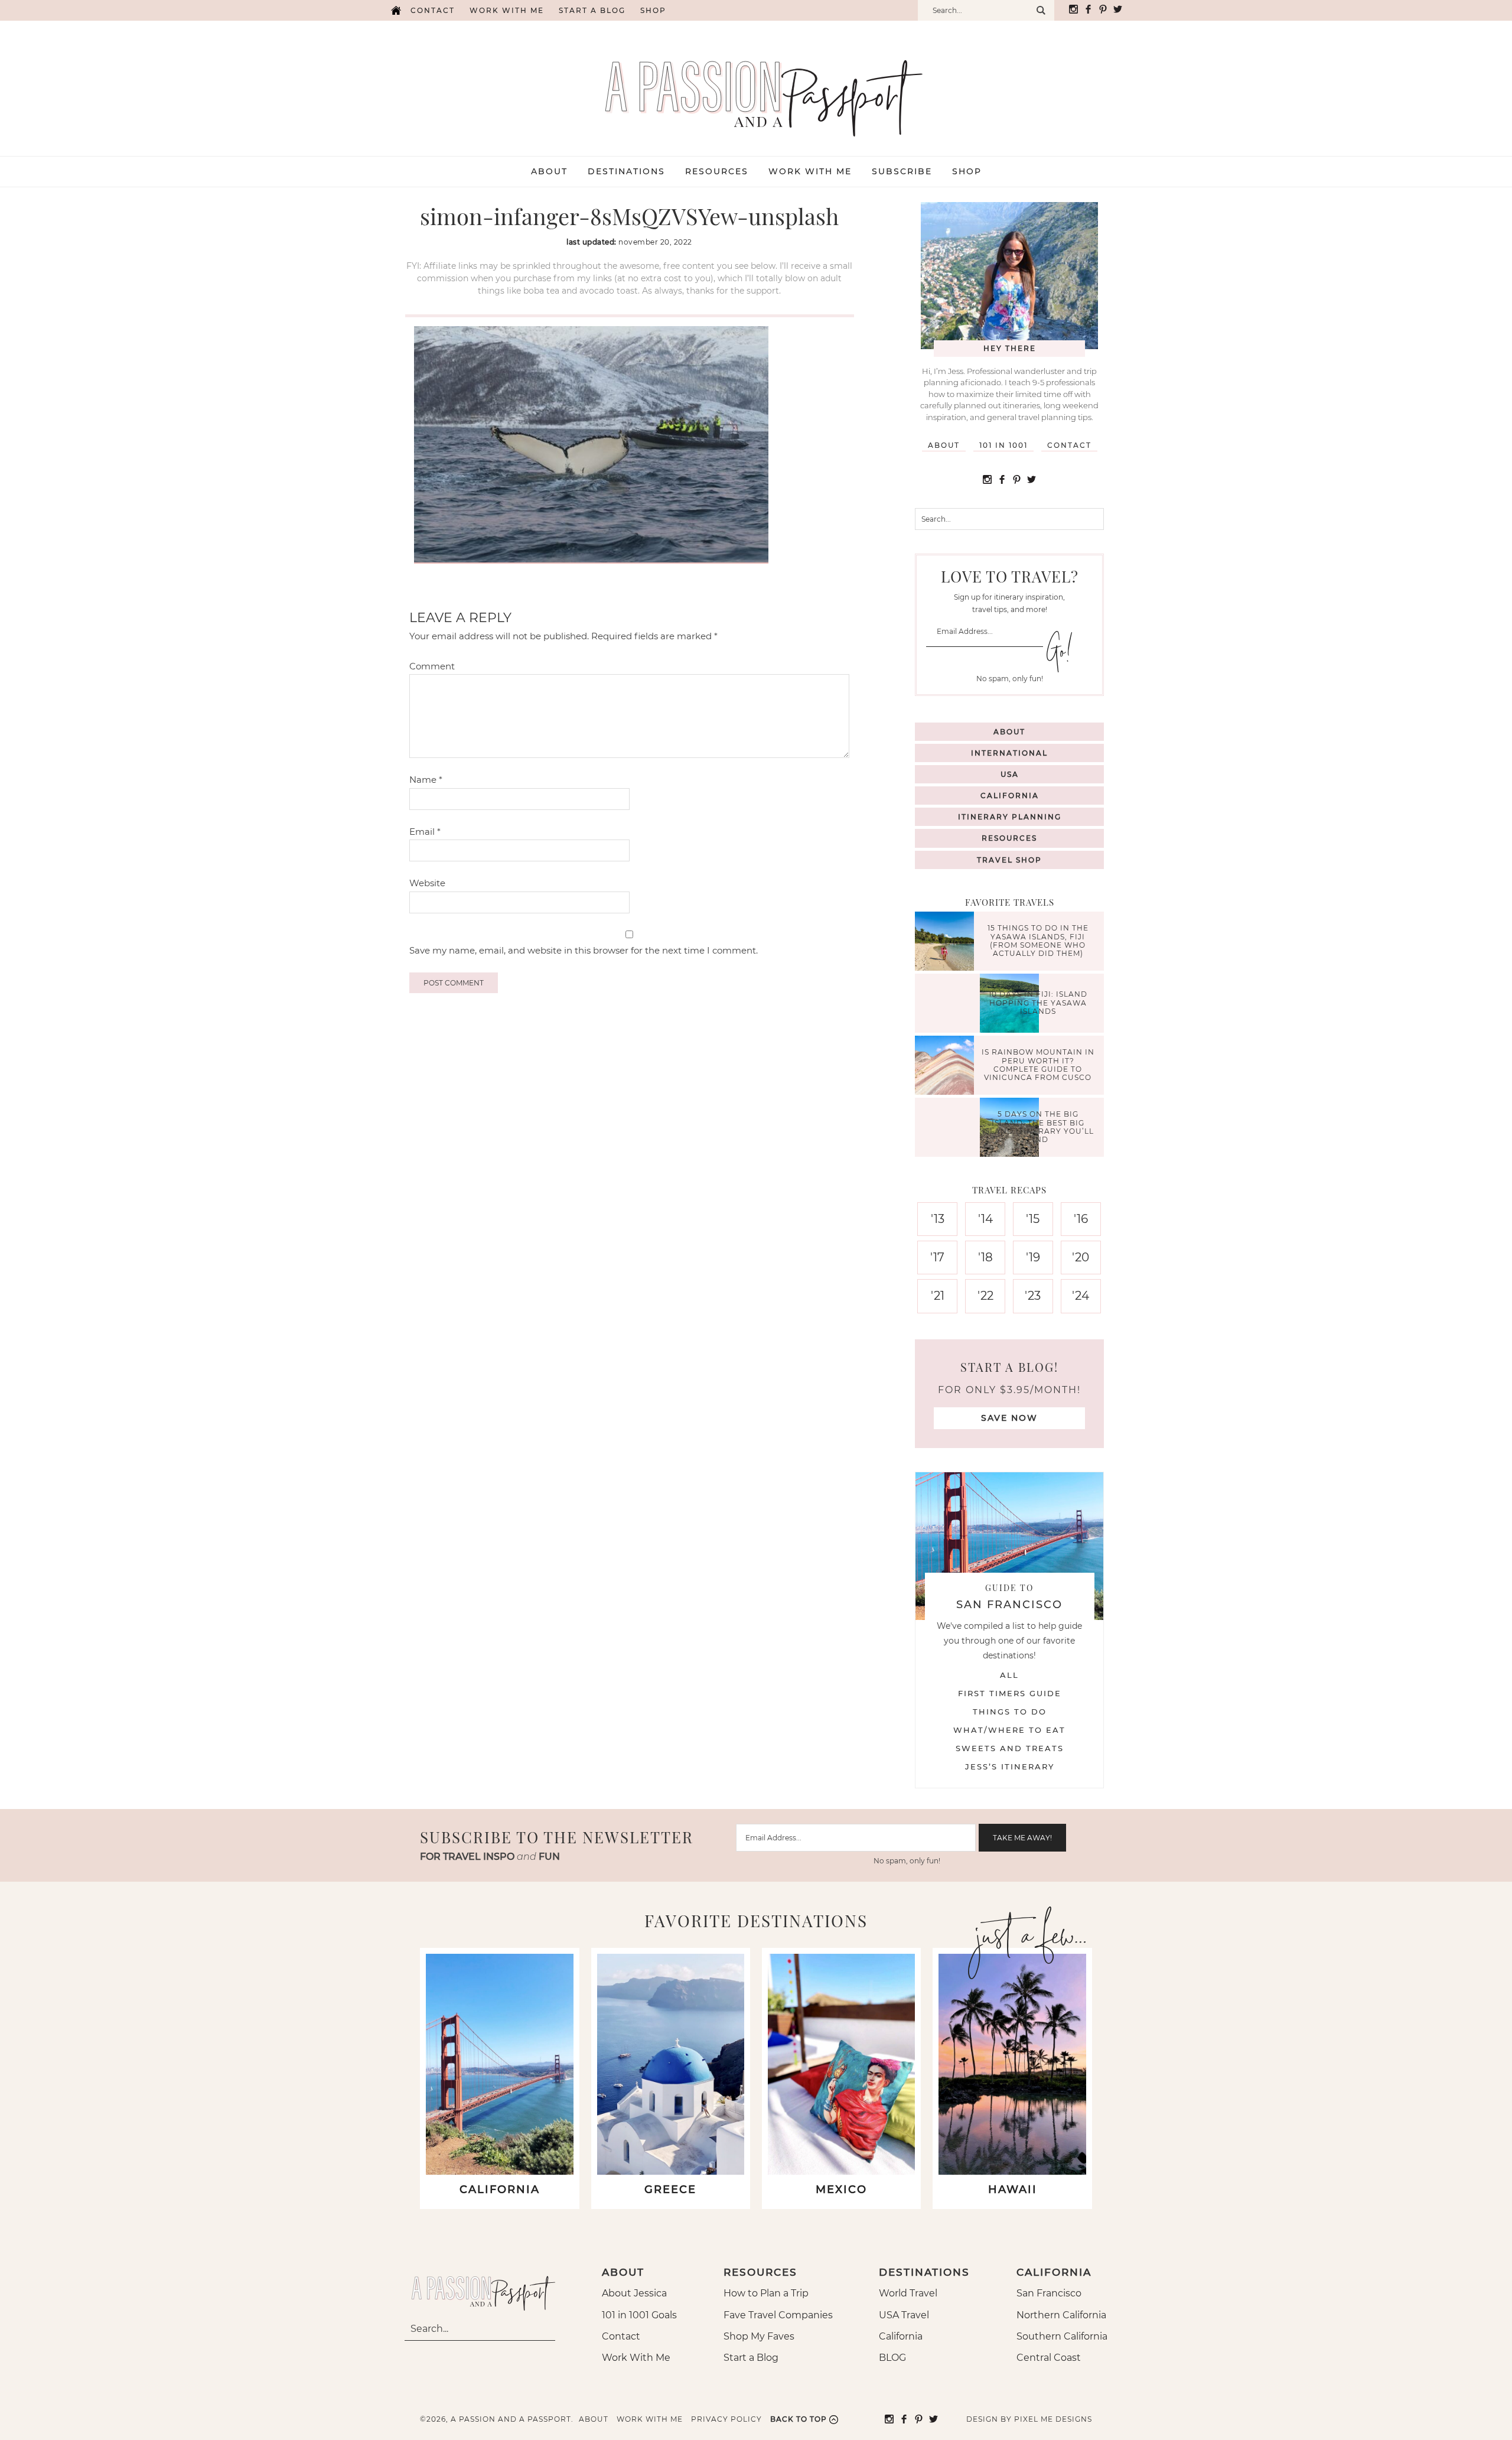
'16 (1081, 1219)
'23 (1033, 1296)
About (944, 445)
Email (425, 832)
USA (1010, 774)
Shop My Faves (759, 2336)
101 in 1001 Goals (639, 2315)
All (1009, 1675)
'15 (1033, 1219)
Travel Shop (1009, 860)
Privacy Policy (726, 2419)
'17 (937, 1257)
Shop (653, 10)
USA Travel (904, 2315)
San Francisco (1049, 2293)
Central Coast (1049, 2358)
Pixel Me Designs (1053, 2419)
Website (427, 883)
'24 (1081, 1296)
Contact (433, 10)
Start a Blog (592, 10)
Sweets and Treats (1010, 1748)
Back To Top (799, 2419)
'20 (1081, 1257)
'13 (938, 1219)
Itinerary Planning (1010, 817)
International (1009, 753)
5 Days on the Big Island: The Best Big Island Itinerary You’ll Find (1038, 1127)
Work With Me (636, 2358)
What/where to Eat (1009, 1730)
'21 (938, 1296)
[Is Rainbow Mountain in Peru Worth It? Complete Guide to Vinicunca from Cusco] (947, 1067)
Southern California (1062, 2336)
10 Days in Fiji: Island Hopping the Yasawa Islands (1038, 1003)
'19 (1033, 1257)
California (1010, 796)
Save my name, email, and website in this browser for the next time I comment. (584, 950)
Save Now (1009, 1418)
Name (426, 780)
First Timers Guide (1010, 1693)
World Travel (908, 2293)
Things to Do (1010, 1712)
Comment (432, 666)
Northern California (1061, 2315)
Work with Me (507, 10)
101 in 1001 (1003, 445)
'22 (985, 1296)
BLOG (892, 2358)
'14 (985, 1219)
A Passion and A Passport (756, 86)
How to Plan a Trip (766, 2293)
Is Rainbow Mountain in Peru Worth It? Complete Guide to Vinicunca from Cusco (1038, 1065)
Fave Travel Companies (778, 2315)
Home (396, 10)
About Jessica (634, 2293)
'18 (985, 1257)
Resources (1009, 838)
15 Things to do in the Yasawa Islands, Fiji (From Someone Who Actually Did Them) (1038, 941)
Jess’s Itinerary (1010, 1766)
